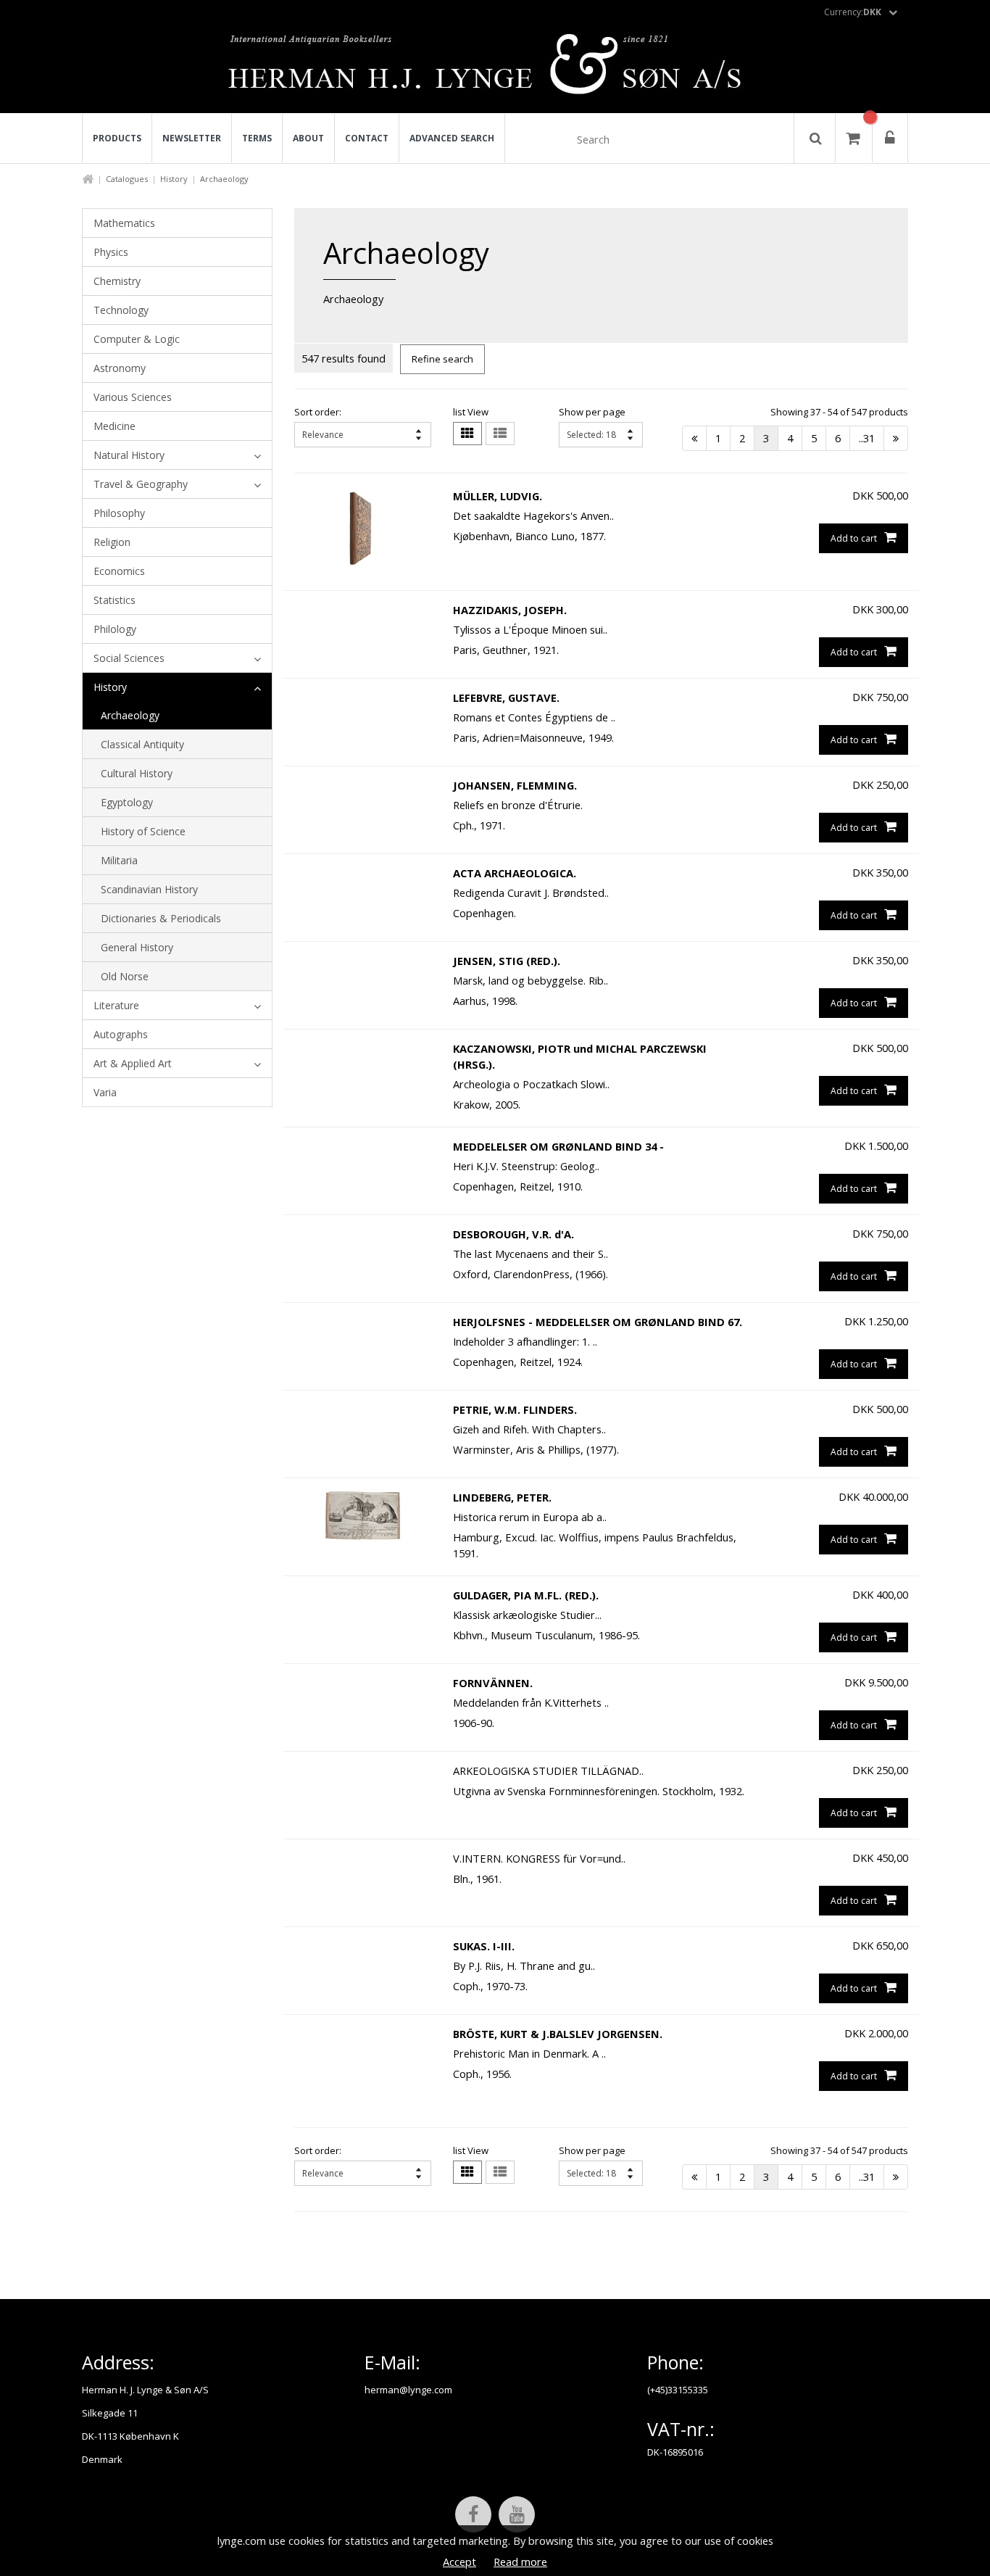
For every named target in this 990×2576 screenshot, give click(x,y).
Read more (520, 2561)
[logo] (495, 68)
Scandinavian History (149, 889)
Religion (112, 542)
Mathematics (124, 223)
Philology (115, 629)
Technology (121, 310)
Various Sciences (133, 397)
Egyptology (127, 802)
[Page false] (896, 438)
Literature (116, 1005)
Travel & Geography (141, 484)
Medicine (115, 426)
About (308, 138)
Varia (105, 1092)
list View (471, 412)
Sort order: (318, 412)
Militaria (119, 860)
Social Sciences (129, 658)
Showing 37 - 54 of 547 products (839, 412)
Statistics (115, 600)
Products (117, 138)
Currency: (853, 12)
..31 (867, 438)
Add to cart (854, 538)
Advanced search (452, 138)
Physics (111, 252)
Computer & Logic (137, 339)
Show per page (592, 412)
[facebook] (473, 2514)
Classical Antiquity (142, 744)
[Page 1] (694, 438)
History (174, 179)
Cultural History (137, 773)
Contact (367, 138)
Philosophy (119, 513)
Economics (119, 571)
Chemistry (117, 281)
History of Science (143, 831)
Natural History (129, 455)
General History (137, 947)
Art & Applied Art (133, 1063)
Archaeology (130, 715)
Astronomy (120, 368)
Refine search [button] (442, 359)
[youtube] (517, 2514)
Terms (257, 138)
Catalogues (127, 179)
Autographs (121, 1034)
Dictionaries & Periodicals (161, 918)
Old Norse (125, 976)
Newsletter (192, 138)
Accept (459, 2561)
